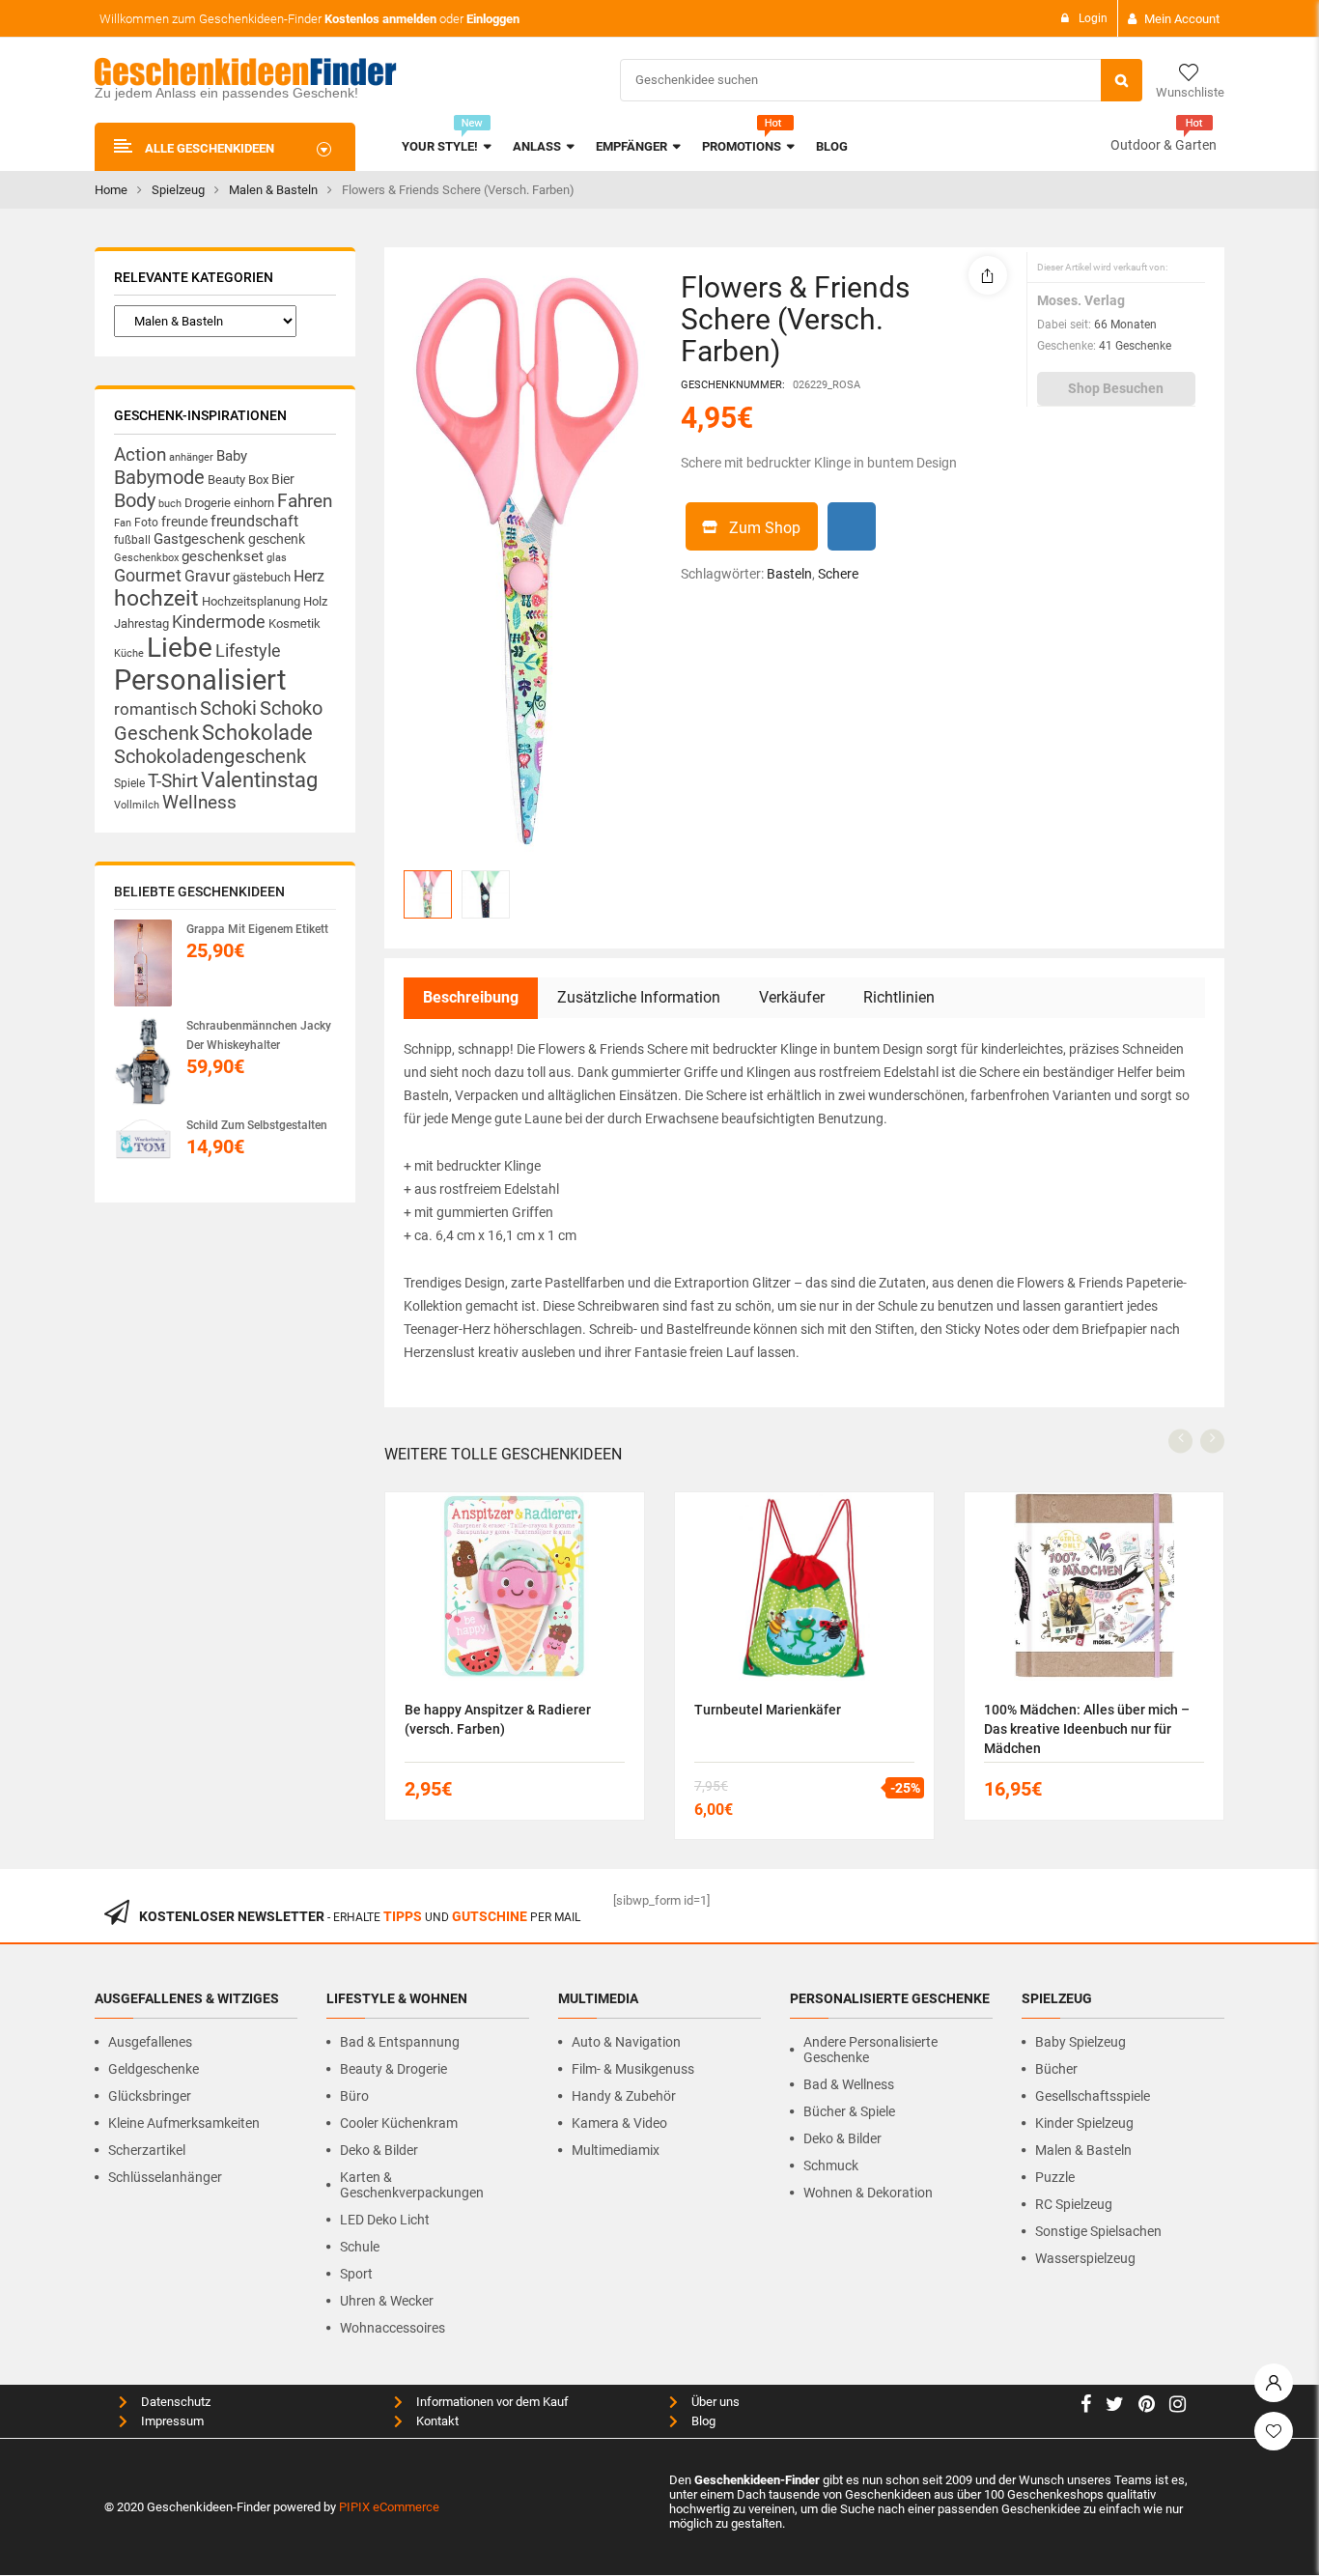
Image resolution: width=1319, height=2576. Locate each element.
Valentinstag (259, 780)
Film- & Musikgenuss (633, 2069)
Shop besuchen (1116, 388)
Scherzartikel (147, 2150)
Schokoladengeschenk (210, 756)
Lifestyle (248, 651)
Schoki (228, 708)
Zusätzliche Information (639, 997)
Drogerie (208, 503)
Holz (315, 601)
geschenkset (223, 556)
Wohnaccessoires (393, 2328)
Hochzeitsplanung (251, 601)
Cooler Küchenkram (399, 2123)
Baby (232, 456)
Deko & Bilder (379, 2150)
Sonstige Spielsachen (1098, 2231)
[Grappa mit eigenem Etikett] (143, 962)
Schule (360, 2247)
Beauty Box (238, 480)
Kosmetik (295, 623)
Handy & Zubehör (624, 2096)
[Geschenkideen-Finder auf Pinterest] (1147, 2406)
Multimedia (598, 1998)
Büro (354, 2096)
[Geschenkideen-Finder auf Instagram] (1178, 2406)
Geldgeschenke (154, 2069)
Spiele (129, 783)
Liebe (180, 648)
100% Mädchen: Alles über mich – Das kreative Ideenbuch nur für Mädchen (1087, 1729)
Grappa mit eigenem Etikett (257, 929)
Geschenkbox (146, 558)
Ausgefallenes (150, 2042)
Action (140, 455)
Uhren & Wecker (387, 2301)
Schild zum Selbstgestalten (257, 1125)
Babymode (159, 477)
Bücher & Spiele (849, 2111)
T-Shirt (173, 781)
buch (170, 504)
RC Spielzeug (1074, 2204)
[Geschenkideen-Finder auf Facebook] (1086, 2406)
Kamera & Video (619, 2123)
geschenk (277, 539)
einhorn (254, 503)
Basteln (789, 574)
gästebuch (262, 577)
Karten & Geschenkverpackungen (412, 2185)
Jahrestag (141, 623)
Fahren (305, 501)
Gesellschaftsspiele (1093, 2096)
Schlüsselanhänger (165, 2177)
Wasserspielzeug (1085, 2258)
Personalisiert (200, 680)
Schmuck (831, 2166)
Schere (838, 574)
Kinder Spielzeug (1084, 2123)
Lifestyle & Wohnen (397, 1998)
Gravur (207, 576)
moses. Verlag (1081, 300)
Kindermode (219, 622)
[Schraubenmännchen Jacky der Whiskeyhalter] (143, 1061)
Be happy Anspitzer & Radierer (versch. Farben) (498, 1719)
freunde (184, 522)
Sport (356, 2274)
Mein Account (1182, 19)
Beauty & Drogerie (393, 2069)
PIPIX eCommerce (389, 2507)
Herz (309, 576)
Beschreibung (471, 997)
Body (135, 500)
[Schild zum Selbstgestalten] (143, 1145)
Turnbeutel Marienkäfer (768, 1710)
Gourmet (148, 575)
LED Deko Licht (385, 2220)
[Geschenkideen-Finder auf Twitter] (1115, 2406)
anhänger (191, 457)
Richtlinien (899, 997)
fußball (132, 539)
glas (277, 558)
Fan (123, 523)
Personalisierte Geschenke (890, 1998)
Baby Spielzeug (1080, 2042)
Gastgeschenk (199, 539)
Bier (283, 479)
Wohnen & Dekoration (868, 2193)
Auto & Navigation (626, 2042)
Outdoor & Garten (1164, 145)
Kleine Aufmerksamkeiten (184, 2123)
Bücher (1056, 2069)
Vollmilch (137, 805)
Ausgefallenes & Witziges (187, 1998)
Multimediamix (616, 2150)
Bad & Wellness (849, 2084)
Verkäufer (792, 997)
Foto (146, 522)
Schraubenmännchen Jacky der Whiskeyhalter (259, 1035)
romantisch (155, 709)
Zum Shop (765, 528)
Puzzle (1055, 2177)
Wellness (199, 803)
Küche (129, 653)
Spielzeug (178, 190)
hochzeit (156, 598)
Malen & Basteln (273, 190)
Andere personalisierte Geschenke (870, 2050)
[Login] (1274, 2378)
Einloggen (493, 19)
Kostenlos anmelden (380, 19)
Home (111, 190)
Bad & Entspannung (400, 2042)
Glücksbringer (150, 2096)
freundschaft (254, 521)
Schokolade (257, 732)
